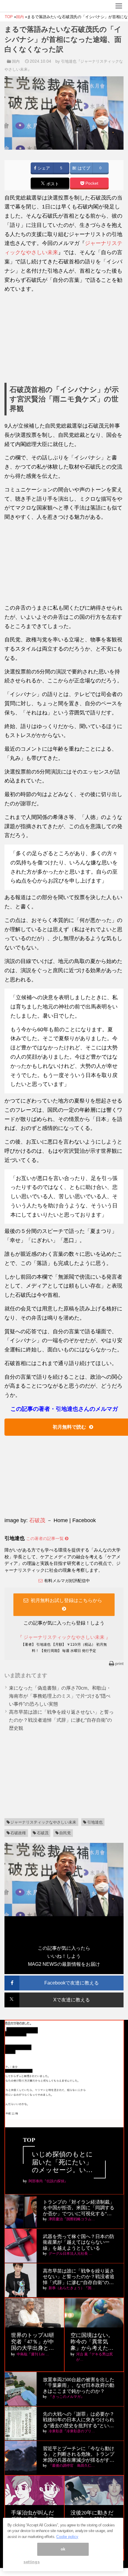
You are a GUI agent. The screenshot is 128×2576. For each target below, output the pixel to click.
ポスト (52, 184)
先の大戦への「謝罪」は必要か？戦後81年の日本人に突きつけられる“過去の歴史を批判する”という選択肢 (79, 2420)
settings (32, 2562)
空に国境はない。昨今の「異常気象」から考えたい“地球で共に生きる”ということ (92, 2342)
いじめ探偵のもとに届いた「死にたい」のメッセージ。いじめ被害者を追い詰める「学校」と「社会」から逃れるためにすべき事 (62, 2162)
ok (63, 2549)
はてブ (83, 168)
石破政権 (18, 1833)
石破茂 (37, 1520)
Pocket (91, 183)
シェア (43, 168)
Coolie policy (67, 2537)
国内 (16, 61)
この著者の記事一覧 (46, 1538)
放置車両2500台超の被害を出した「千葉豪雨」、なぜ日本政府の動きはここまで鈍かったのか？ (79, 2385)
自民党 (65, 1833)
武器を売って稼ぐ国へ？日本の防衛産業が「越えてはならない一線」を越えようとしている (79, 2242)
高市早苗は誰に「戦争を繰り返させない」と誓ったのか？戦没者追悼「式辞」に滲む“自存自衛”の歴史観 (61, 1720)
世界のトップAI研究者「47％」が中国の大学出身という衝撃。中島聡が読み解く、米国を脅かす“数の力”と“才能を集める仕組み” (34, 2342)
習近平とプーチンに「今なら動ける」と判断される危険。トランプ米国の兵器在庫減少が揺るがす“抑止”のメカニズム (79, 2454)
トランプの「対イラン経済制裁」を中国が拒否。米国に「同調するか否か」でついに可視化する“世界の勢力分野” (79, 2208)
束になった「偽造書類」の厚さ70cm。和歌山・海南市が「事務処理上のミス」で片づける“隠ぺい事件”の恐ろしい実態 (60, 1696)
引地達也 (95, 1822)
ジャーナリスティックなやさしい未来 (43, 1822)
